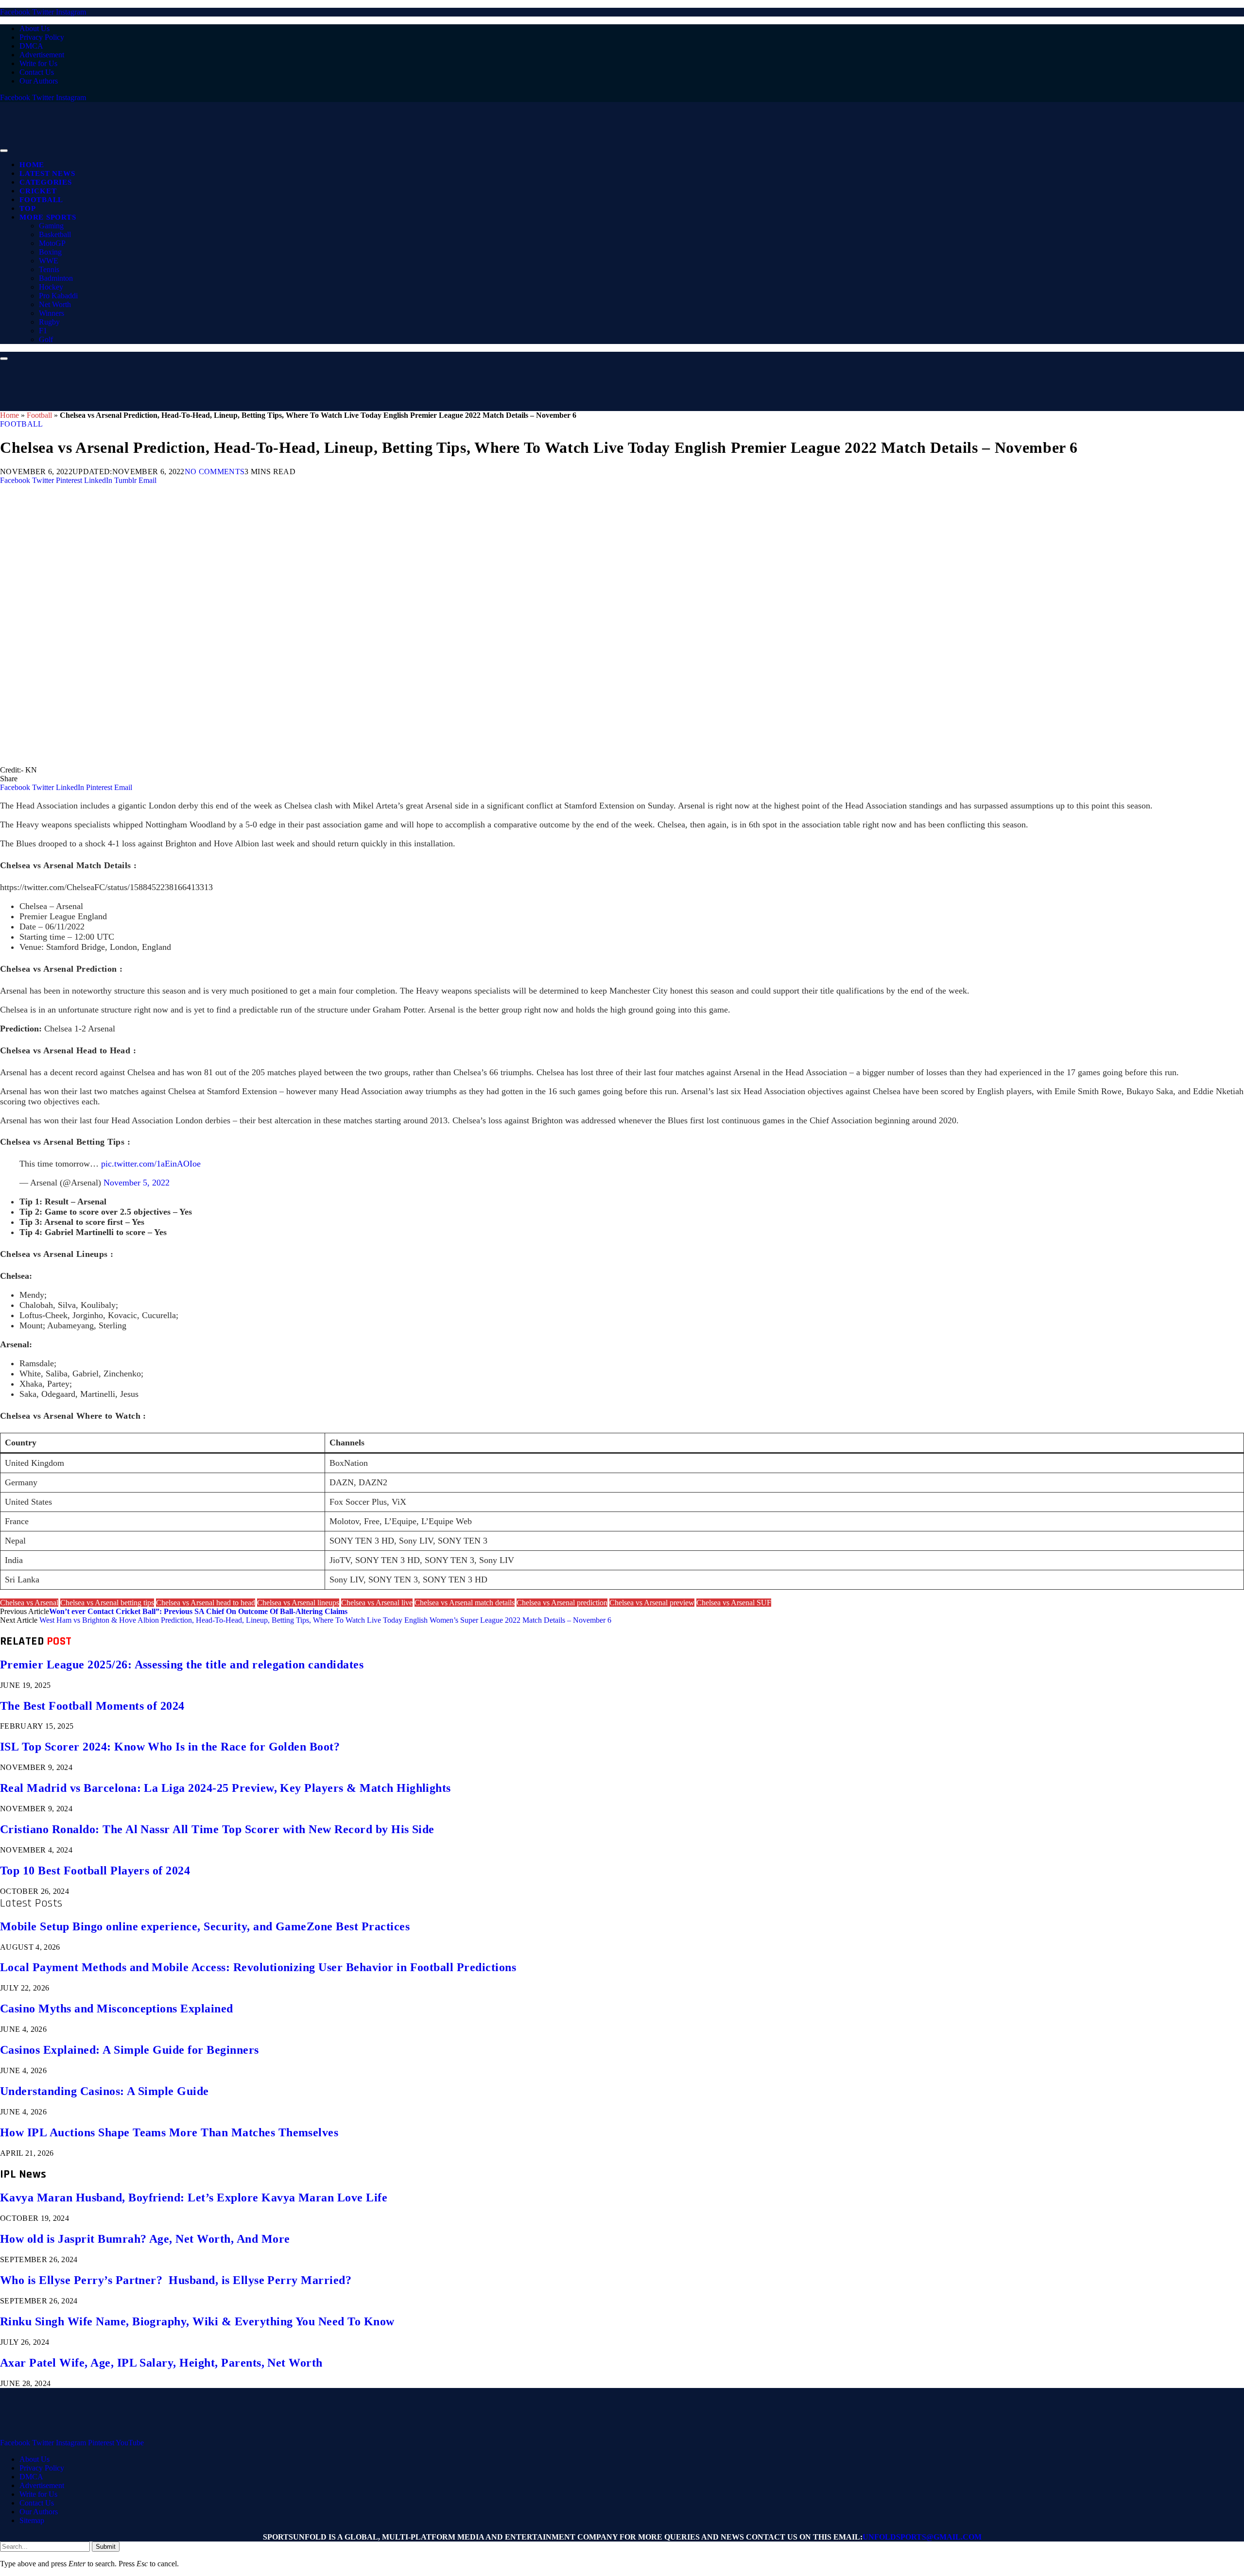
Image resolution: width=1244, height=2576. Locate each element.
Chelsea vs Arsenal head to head (206, 1603)
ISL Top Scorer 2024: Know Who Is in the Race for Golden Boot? (170, 1747)
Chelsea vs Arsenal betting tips (107, 1603)
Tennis (49, 269)
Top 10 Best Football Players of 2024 (95, 1871)
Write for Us (38, 63)
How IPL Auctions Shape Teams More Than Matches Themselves (169, 2132)
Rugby (49, 322)
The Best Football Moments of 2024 (92, 1706)
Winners (52, 313)
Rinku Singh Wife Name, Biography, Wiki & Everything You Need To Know (197, 2321)
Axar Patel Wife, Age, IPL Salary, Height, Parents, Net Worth (161, 2363)
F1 (43, 331)
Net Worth (55, 304)
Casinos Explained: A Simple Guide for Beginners (130, 2050)
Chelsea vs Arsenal (29, 1603)
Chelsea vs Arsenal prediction (562, 1603)
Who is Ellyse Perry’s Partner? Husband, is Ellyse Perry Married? (176, 2280)
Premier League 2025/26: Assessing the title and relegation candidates (182, 1665)
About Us (35, 28)
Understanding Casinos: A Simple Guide (104, 2091)
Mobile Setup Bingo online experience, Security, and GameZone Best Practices (205, 1926)
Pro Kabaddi (58, 296)
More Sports (48, 217)
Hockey (51, 287)
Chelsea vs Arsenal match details (465, 1603)
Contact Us (37, 72)
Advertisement (42, 55)
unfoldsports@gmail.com (922, 2537)
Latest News (47, 173)
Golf (46, 339)
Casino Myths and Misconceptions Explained (117, 2009)
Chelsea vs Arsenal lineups (298, 1603)
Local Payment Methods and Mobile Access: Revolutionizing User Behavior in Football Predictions (258, 1967)
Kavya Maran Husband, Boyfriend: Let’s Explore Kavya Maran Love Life (194, 2198)
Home (32, 165)
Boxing (50, 252)
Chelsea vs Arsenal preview (652, 1603)
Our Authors (39, 81)
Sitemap (32, 2520)
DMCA (31, 46)
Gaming (51, 226)
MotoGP (52, 243)
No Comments (215, 472)
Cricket (38, 191)
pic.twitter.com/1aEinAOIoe (151, 1164)
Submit (106, 2547)
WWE (49, 261)
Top (27, 208)
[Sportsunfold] (253, 148)
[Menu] (4, 151)
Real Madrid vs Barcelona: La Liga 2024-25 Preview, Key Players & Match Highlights (225, 1788)
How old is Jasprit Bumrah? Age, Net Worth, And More (145, 2239)
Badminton (56, 278)
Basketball (55, 234)
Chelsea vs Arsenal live (377, 1603)
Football (41, 200)
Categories (46, 182)
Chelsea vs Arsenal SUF (734, 1603)
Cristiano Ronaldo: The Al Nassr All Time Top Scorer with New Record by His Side (217, 1829)
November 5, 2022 (137, 1183)
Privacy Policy (42, 37)
